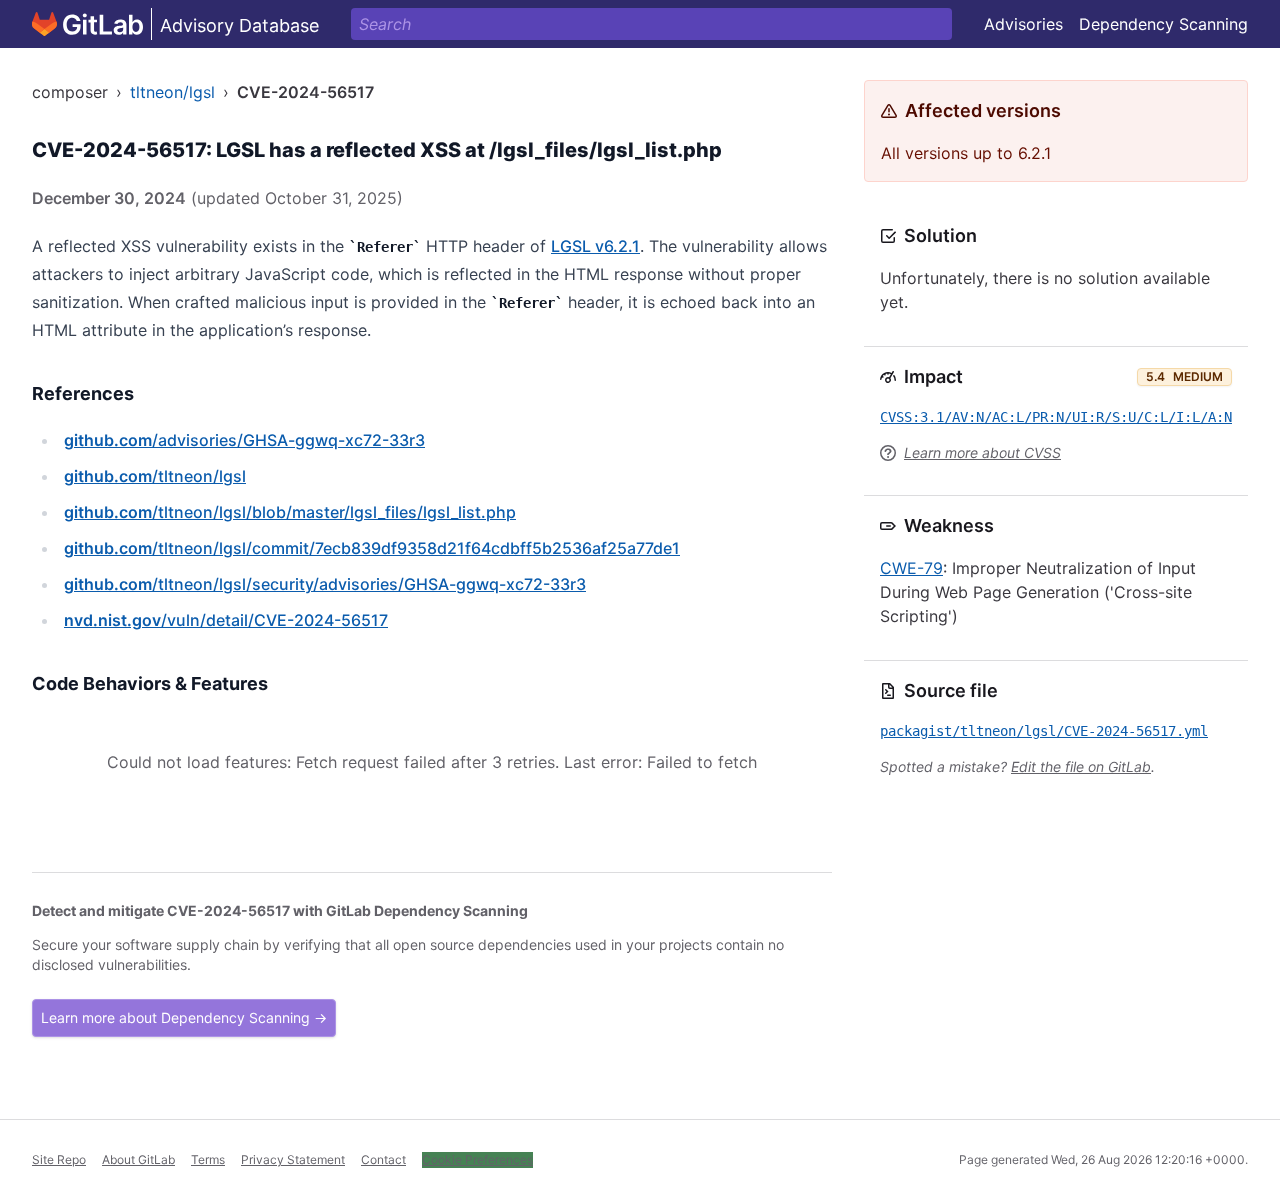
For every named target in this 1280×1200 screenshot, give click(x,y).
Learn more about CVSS (982, 452)
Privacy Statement (293, 1159)
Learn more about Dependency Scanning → (184, 1017)
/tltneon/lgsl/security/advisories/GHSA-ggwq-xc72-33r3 (325, 584)
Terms (208, 1159)
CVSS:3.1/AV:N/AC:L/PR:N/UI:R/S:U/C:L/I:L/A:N (1056, 417)
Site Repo (59, 1159)
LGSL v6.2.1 (595, 246)
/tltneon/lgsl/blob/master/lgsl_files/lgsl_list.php (290, 512)
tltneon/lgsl (172, 92)
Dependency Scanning (1163, 24)
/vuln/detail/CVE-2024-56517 (226, 620)
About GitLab (138, 1159)
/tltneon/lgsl (155, 476)
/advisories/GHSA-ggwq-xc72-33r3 (244, 440)
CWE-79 (911, 568)
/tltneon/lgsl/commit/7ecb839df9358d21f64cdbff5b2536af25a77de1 (372, 548)
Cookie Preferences (477, 1159)
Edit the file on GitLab (1081, 766)
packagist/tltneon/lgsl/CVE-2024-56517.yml (1044, 731)
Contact (383, 1159)
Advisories (1023, 24)
